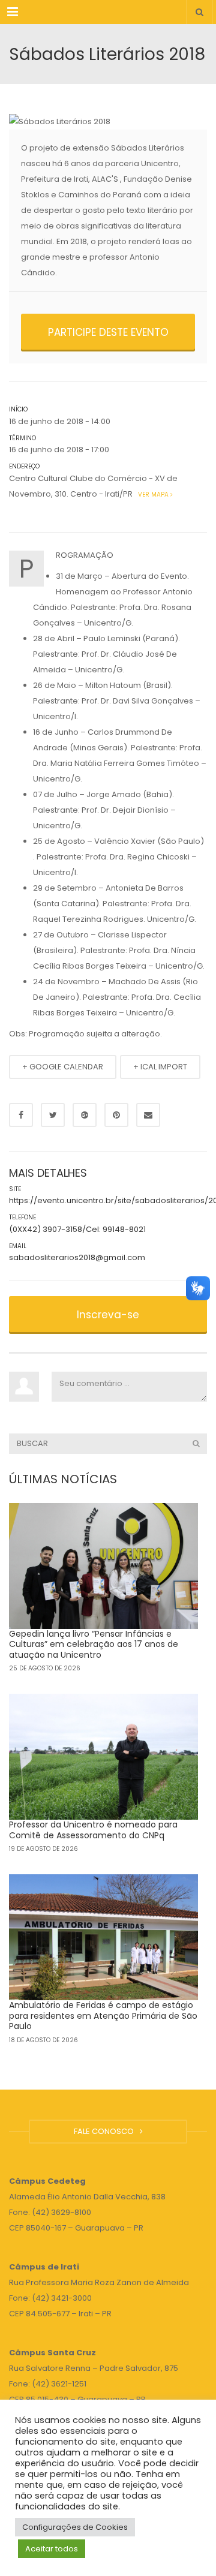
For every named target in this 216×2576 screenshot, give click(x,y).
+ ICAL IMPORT (160, 1067)
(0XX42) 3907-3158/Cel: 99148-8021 (77, 1229)
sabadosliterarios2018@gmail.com (77, 1257)
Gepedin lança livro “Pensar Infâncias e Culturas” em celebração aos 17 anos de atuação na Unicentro (94, 1644)
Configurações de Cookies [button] (75, 2527)
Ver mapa (152, 495)
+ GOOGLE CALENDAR (63, 1067)
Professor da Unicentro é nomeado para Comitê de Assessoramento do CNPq (93, 1830)
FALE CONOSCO (106, 2131)
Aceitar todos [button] (52, 2549)
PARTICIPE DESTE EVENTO (108, 332)
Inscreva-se (108, 1315)
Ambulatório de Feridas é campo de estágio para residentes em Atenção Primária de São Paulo (103, 2016)
